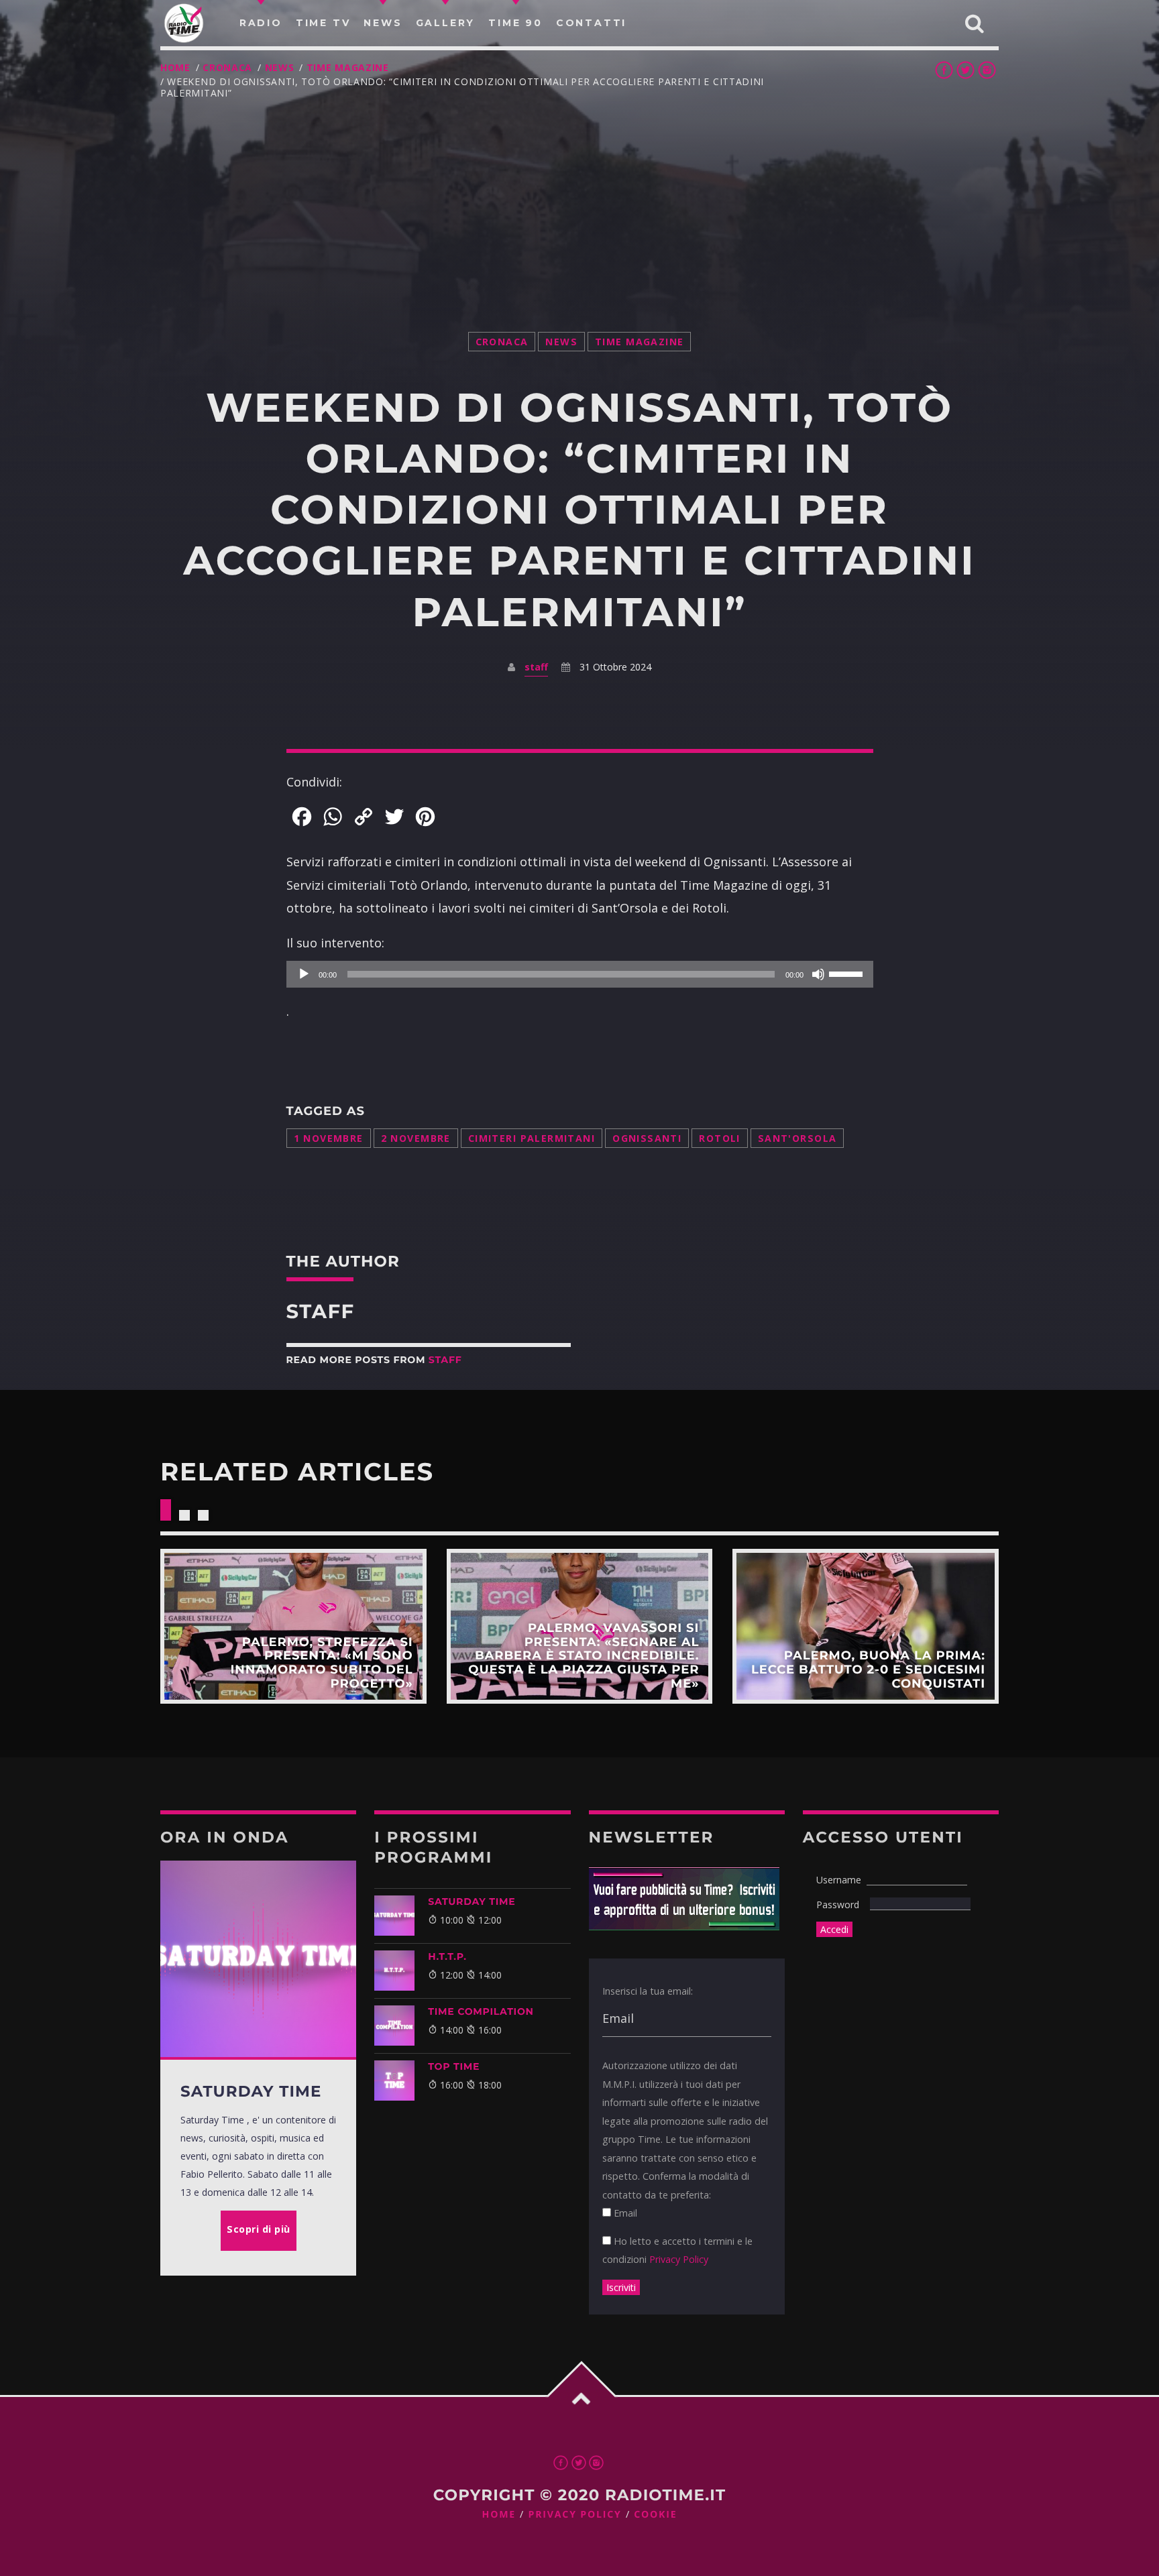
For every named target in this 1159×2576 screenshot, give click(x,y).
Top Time (454, 2066)
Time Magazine (348, 67)
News (280, 67)
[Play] (304, 974)
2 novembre (416, 1138)
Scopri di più (293, 1626)
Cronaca (227, 67)
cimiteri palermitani (532, 1138)
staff (536, 667)
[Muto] (818, 974)
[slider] (848, 973)
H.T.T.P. (447, 1956)
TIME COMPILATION (481, 2011)
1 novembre (329, 1138)
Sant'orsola (797, 1138)
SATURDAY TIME (472, 1901)
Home (175, 67)
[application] (580, 974)
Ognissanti (647, 1138)
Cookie (655, 2515)
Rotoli (720, 1138)
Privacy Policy (679, 2259)
